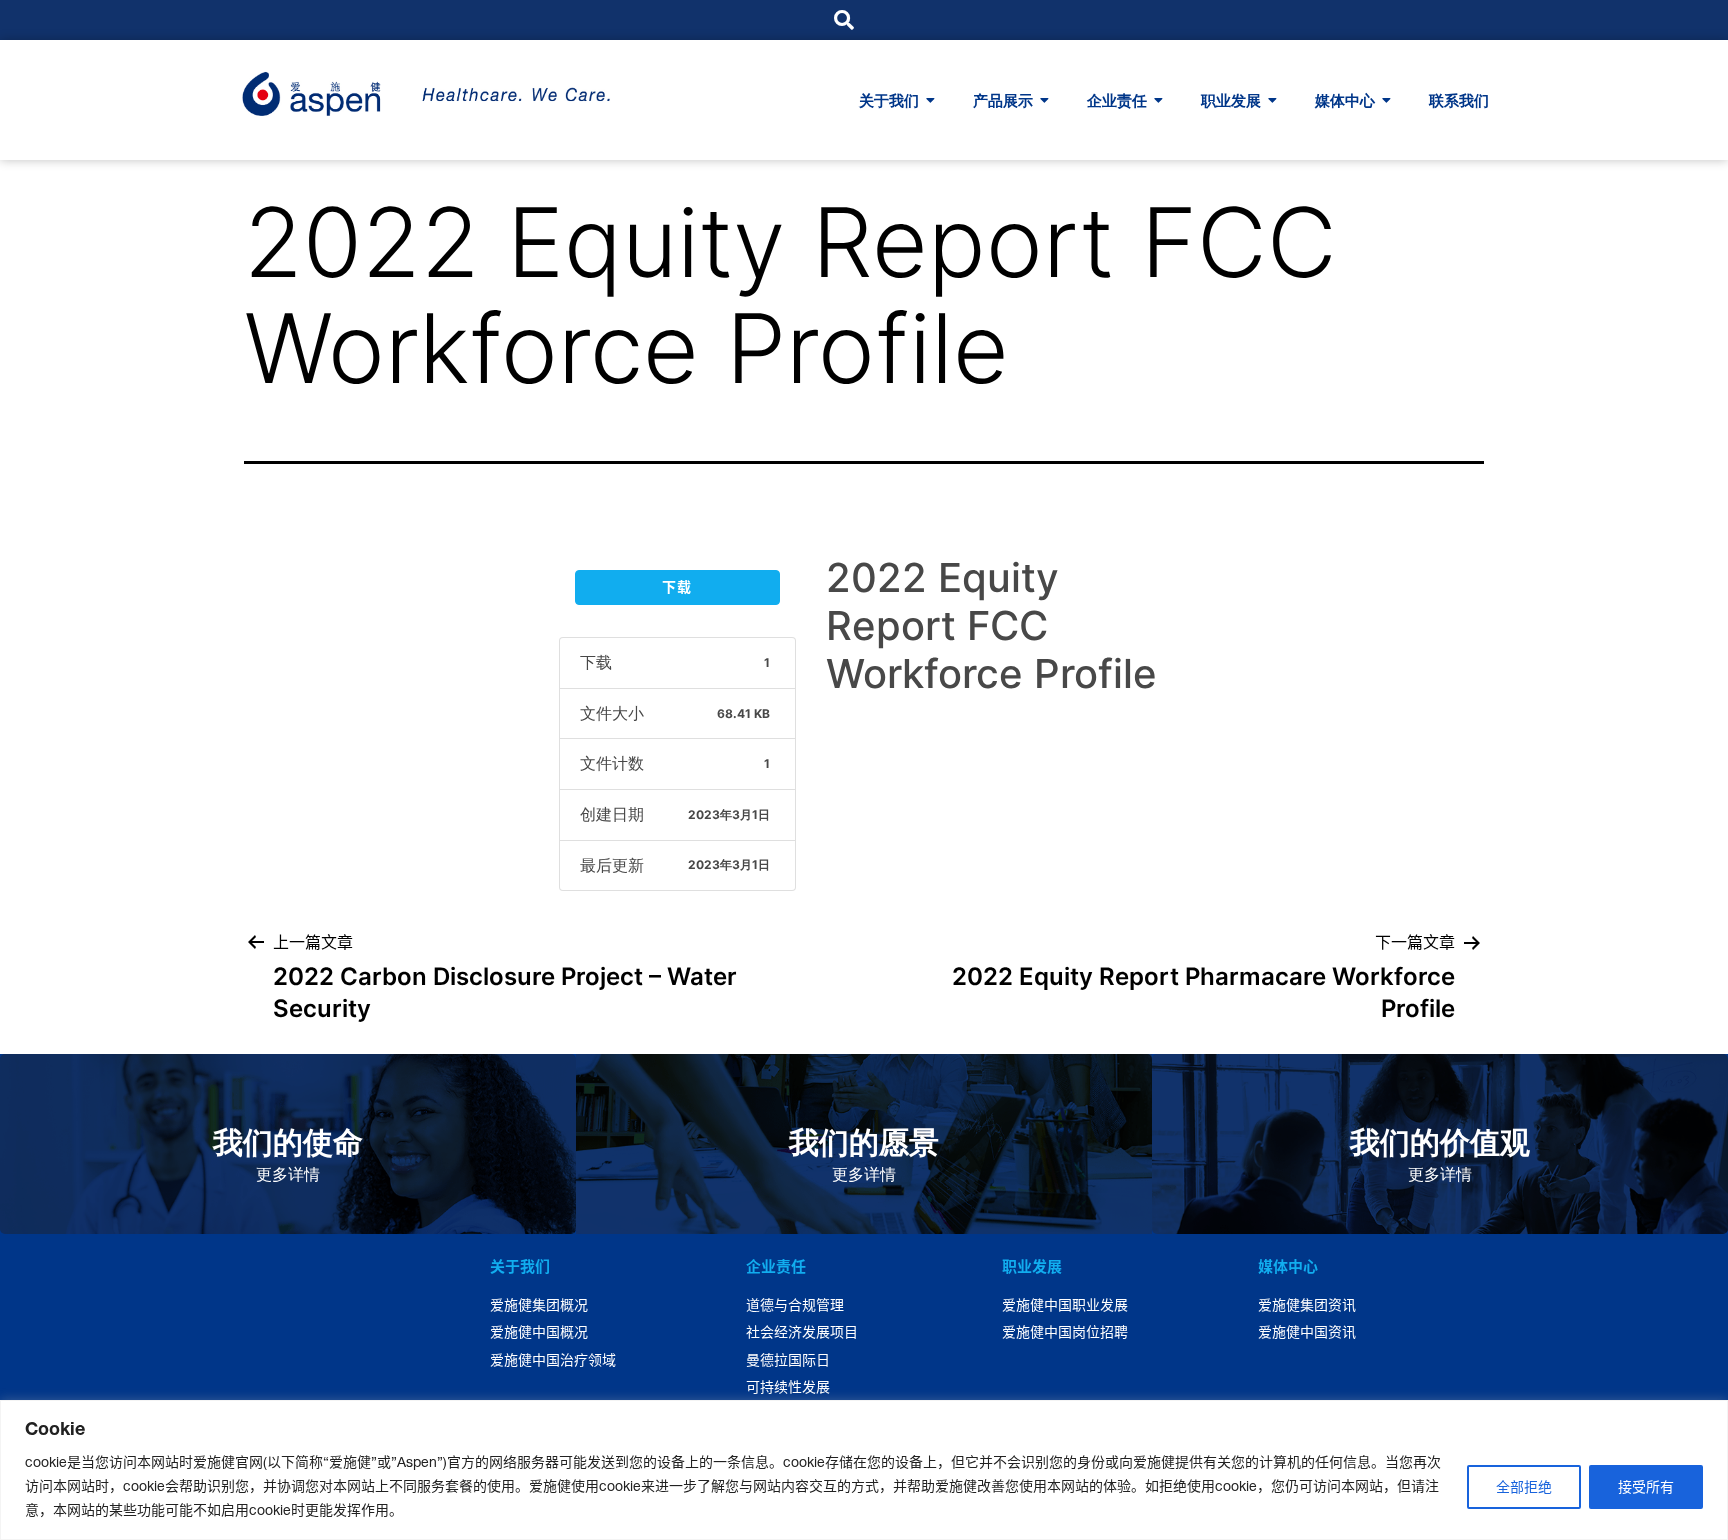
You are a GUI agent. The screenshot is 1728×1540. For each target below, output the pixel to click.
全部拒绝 (1524, 1487)
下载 (677, 587)
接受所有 (1646, 1487)
